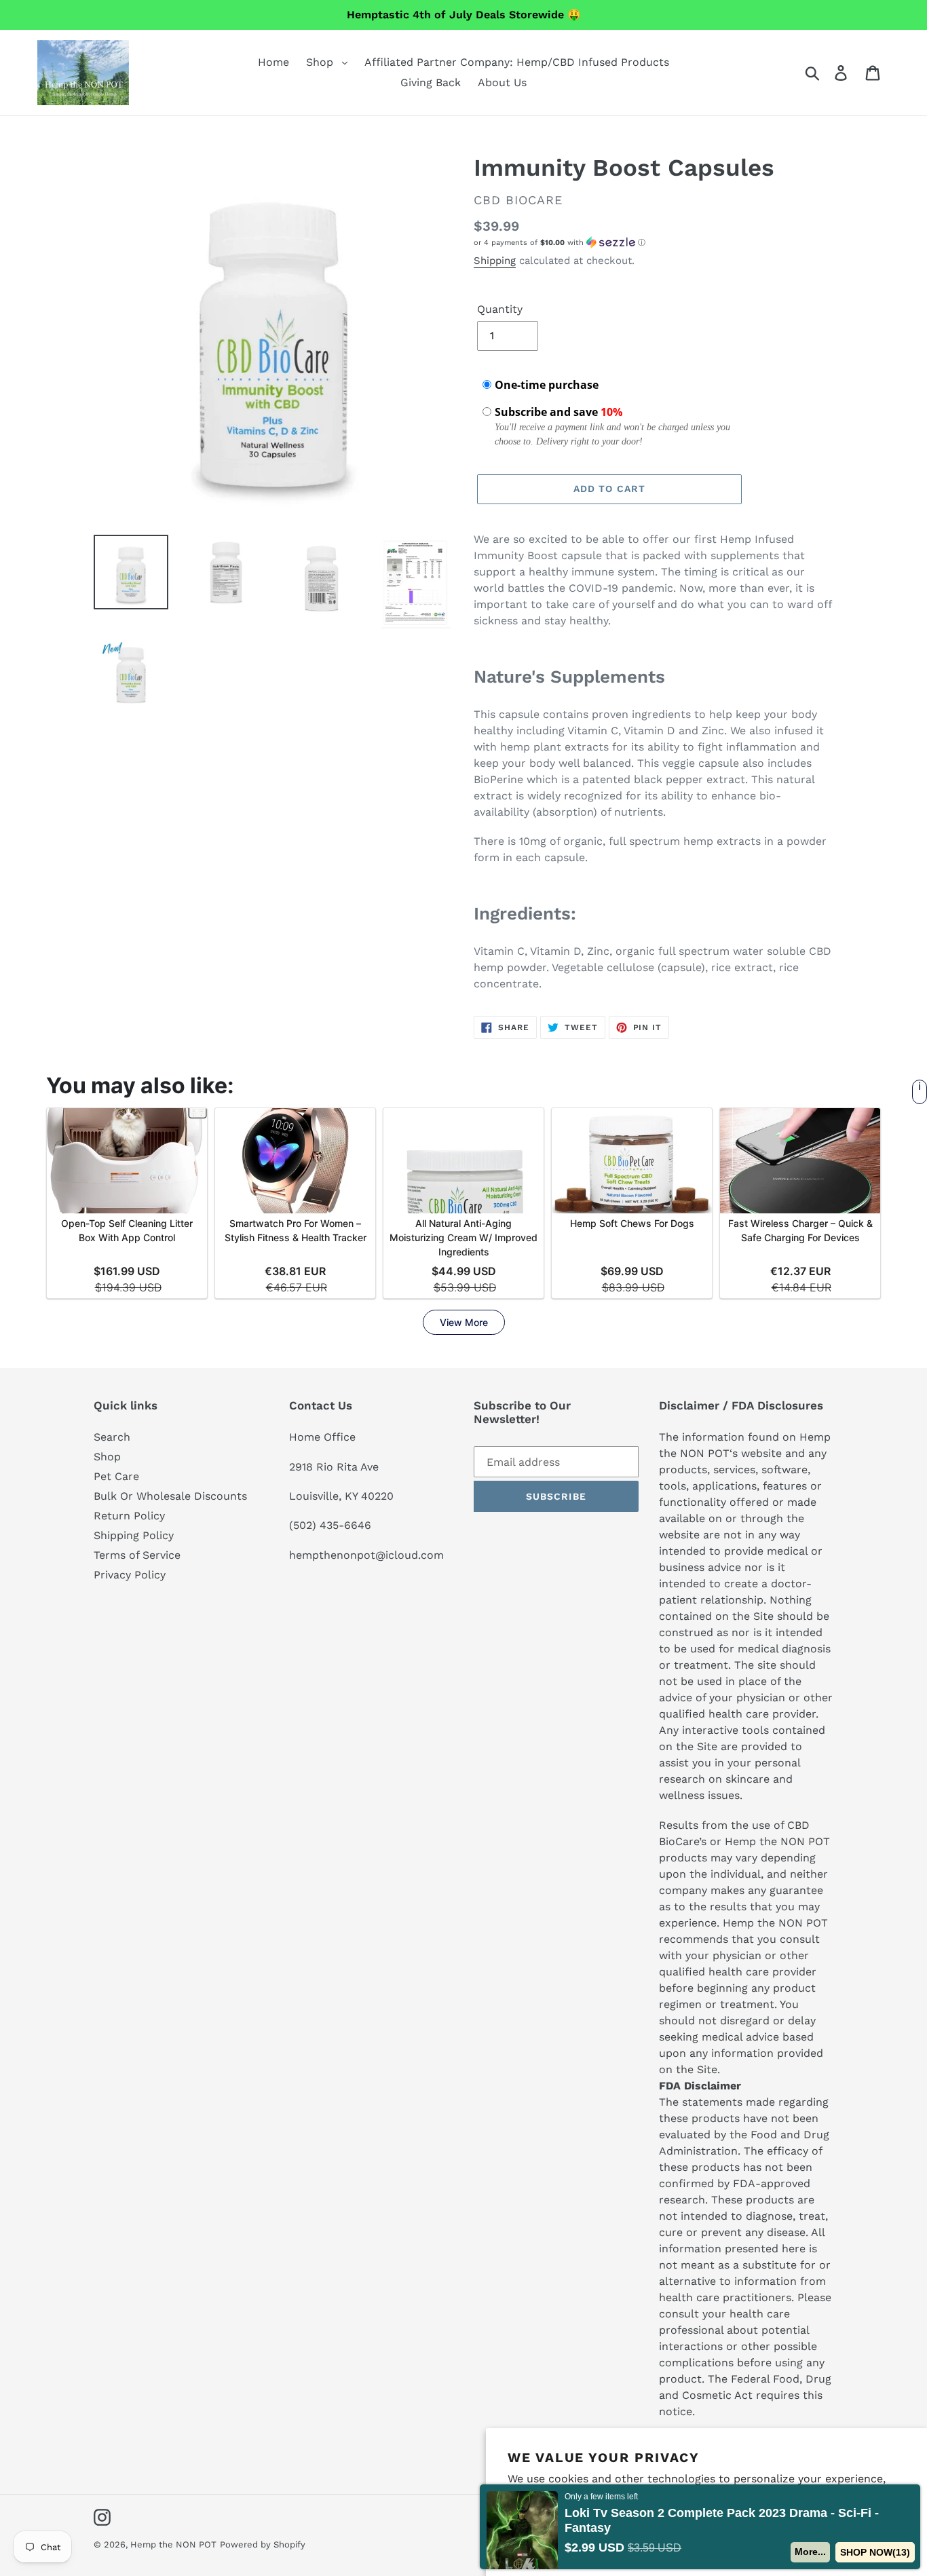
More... (810, 2552)
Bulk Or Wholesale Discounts (170, 1496)
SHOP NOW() (875, 2552)
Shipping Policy (134, 1535)
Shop (107, 1457)
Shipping (495, 261)
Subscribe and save (559, 412)
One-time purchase (547, 385)
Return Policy (129, 1516)
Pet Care (116, 1476)
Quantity (500, 309)
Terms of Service (137, 1555)
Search (112, 1437)
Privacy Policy (130, 1575)
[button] (654, 243)
